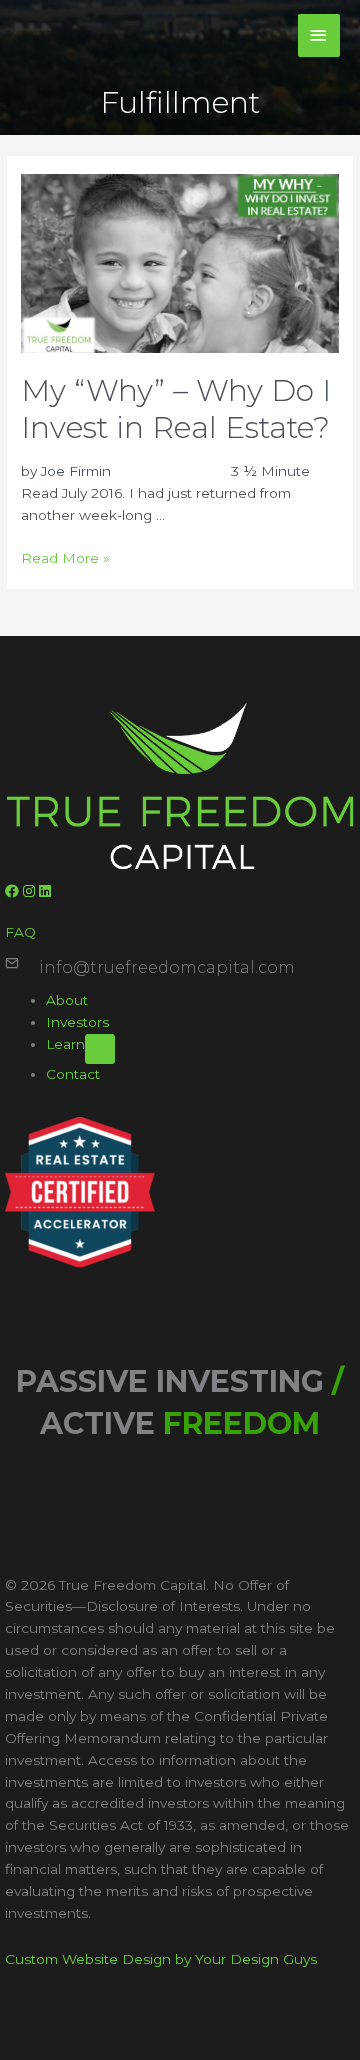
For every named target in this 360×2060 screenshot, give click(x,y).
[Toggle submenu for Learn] (100, 1049)
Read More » (65, 558)
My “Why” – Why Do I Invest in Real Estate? (176, 409)
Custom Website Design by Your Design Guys (161, 1959)
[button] (14, 891)
